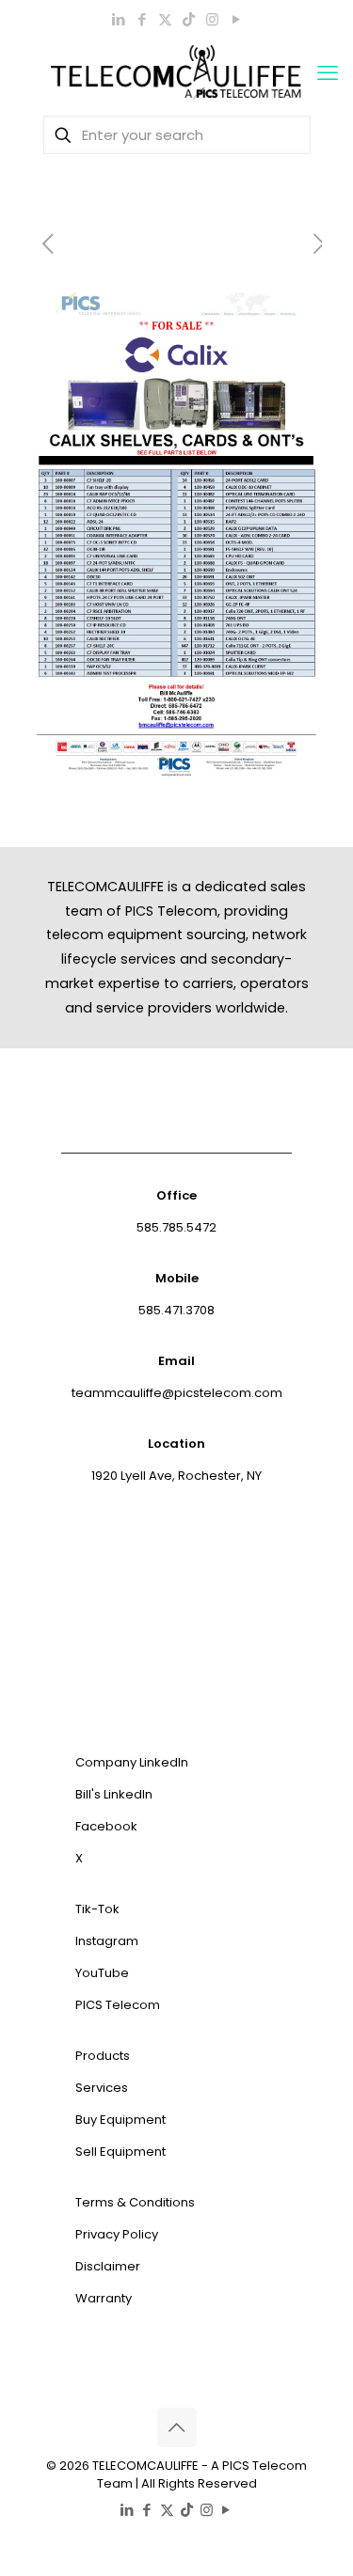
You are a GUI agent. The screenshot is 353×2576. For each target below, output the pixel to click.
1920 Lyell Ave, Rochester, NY (176, 1476)
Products (103, 2056)
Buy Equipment (120, 2120)
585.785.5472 (176, 1227)
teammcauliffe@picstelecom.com (177, 1393)
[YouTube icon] (236, 19)
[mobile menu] (328, 73)
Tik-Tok (97, 1909)
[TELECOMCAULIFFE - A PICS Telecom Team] (176, 73)
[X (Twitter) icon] (165, 19)
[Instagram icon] (212, 19)
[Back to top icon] (177, 2427)
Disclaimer (108, 2266)
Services (102, 2088)
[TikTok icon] (189, 19)
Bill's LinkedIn (114, 1794)
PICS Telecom (118, 2005)
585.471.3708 (176, 1310)
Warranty (104, 2298)
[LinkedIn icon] (118, 19)
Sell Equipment (120, 2152)
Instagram (107, 1941)
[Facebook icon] (142, 19)
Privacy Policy (117, 2234)
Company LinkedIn (132, 1762)
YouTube (102, 1973)
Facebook (106, 1826)
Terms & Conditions (135, 2202)
